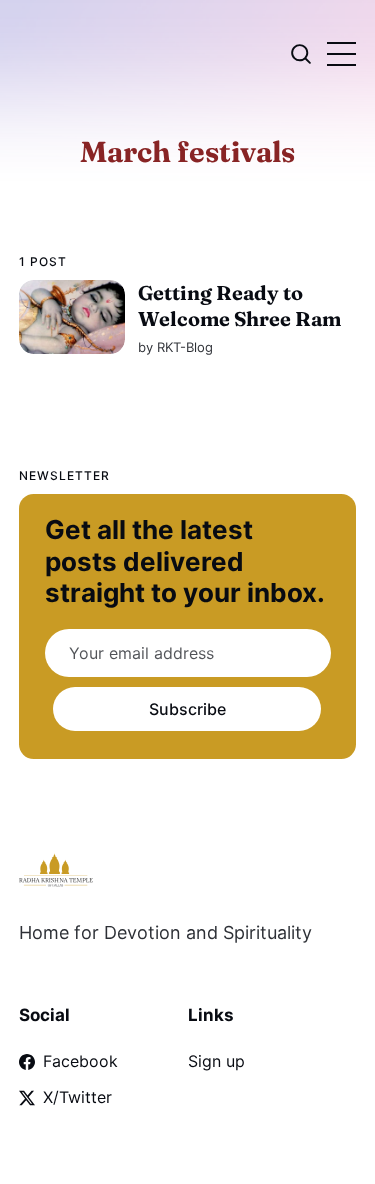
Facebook (80, 1061)
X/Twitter (77, 1097)
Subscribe (187, 709)
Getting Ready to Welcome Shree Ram (239, 305)
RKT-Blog (185, 347)
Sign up (216, 1061)
